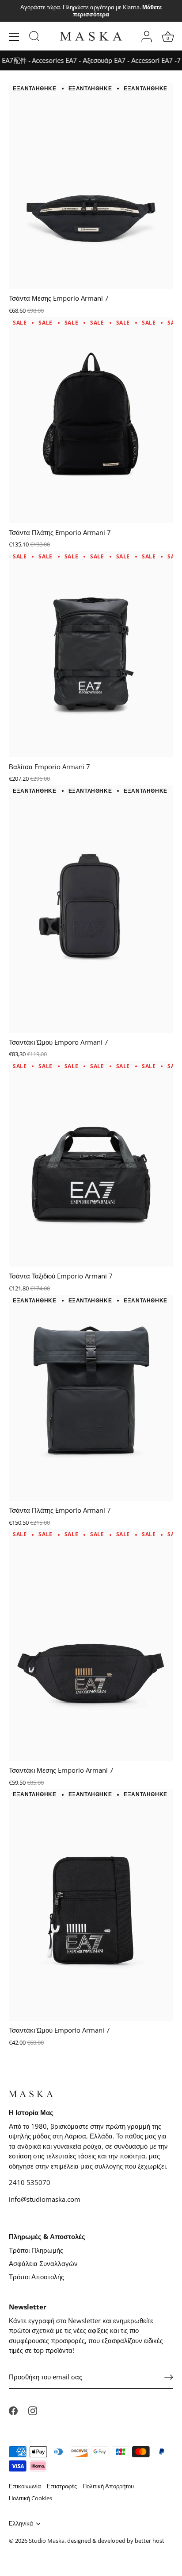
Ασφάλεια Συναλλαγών (43, 2263)
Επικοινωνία (25, 2486)
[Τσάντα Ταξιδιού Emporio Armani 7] (91, 1163)
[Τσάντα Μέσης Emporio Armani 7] (91, 185)
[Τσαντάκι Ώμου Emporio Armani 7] (91, 1904)
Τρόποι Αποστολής (36, 2277)
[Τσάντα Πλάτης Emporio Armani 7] (91, 419)
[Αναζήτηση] (34, 38)
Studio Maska (47, 2541)
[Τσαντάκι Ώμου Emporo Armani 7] (91, 908)
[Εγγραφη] (169, 2377)
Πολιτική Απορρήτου (108, 2486)
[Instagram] (33, 2410)
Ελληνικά (21, 2524)
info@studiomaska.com (45, 2199)
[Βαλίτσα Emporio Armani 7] (91, 654)
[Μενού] (14, 37)
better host (150, 2541)
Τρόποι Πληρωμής (36, 2250)
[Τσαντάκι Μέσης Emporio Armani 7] (91, 1644)
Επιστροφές (62, 2486)
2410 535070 (30, 2182)
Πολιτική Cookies (30, 2498)
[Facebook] (13, 2410)
